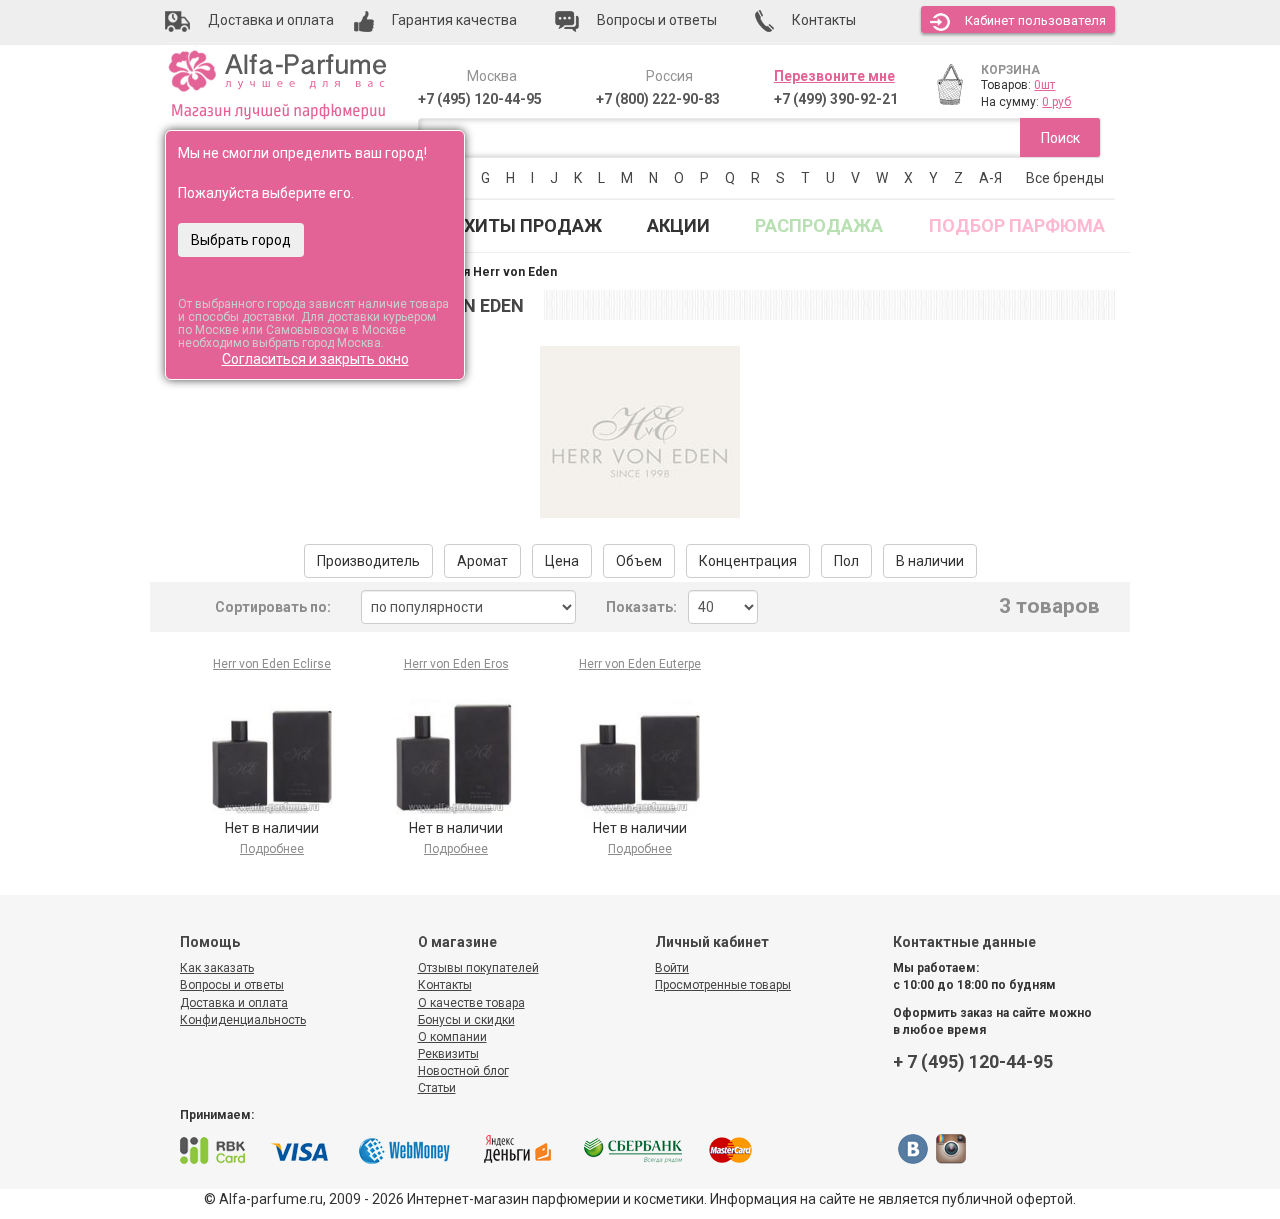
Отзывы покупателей (478, 968)
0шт (1044, 85)
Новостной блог (463, 1071)
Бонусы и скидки (466, 1020)
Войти (672, 968)
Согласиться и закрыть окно (315, 359)
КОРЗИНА (1010, 70)
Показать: (641, 607)
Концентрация (748, 561)
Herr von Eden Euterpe (640, 664)
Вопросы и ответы (232, 985)
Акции (678, 225)
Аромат (482, 561)
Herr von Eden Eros (456, 664)
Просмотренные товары (723, 985)
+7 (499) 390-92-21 (836, 99)
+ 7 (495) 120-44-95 (973, 1061)
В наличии (930, 561)
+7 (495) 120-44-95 (480, 99)
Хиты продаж (533, 225)
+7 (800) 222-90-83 (658, 99)
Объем (639, 561)
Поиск (1060, 138)
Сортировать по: (273, 607)
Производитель (368, 561)
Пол (846, 561)
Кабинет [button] (1035, 20)
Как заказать (217, 968)
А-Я (990, 178)
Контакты (445, 985)
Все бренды (1065, 178)
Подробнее (272, 849)
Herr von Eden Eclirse (272, 664)
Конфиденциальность (243, 1020)
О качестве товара (471, 1003)
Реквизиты (448, 1054)
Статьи (437, 1088)
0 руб (1056, 102)
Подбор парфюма (1017, 225)
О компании (452, 1037)
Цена (562, 561)
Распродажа (819, 225)
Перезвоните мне (834, 76)
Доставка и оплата (234, 1003)
